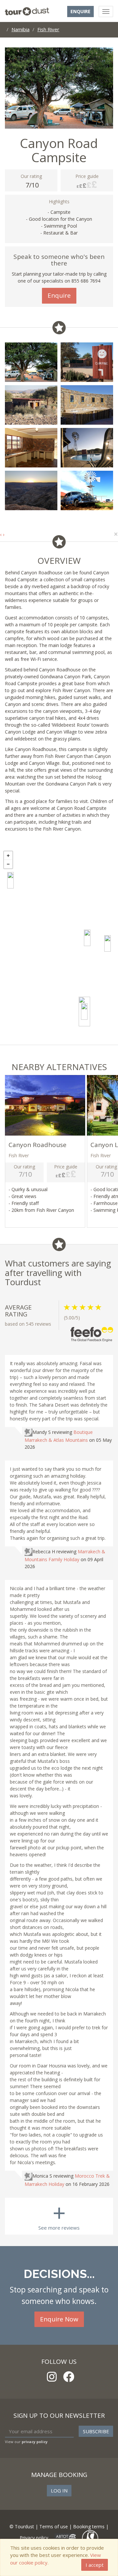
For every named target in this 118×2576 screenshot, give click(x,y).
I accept (95, 2565)
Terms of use (54, 2526)
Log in (59, 2490)
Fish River (48, 29)
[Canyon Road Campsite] (84, 1012)
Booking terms (89, 2526)
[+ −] (59, 946)
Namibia (20, 29)
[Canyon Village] (108, 943)
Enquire (80, 11)
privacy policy (35, 2442)
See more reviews (59, 2214)
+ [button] (8, 856)
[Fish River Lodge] (87, 938)
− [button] (8, 864)
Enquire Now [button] (59, 2319)
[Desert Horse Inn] (10, 880)
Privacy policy (34, 2537)
